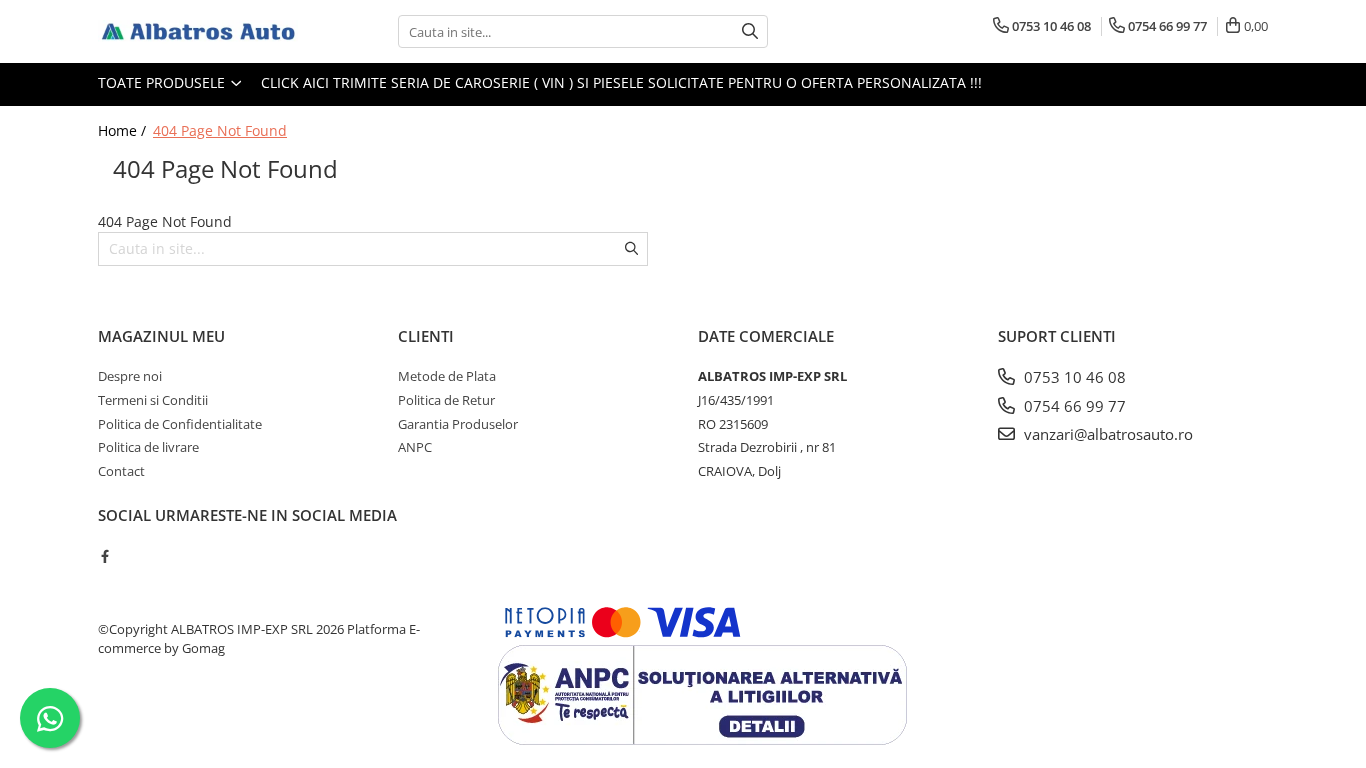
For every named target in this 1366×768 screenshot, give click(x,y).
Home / (124, 130)
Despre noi (130, 376)
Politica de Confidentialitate (180, 424)
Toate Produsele (163, 82)
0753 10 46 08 (1073, 377)
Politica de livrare (148, 447)
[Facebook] (104, 556)
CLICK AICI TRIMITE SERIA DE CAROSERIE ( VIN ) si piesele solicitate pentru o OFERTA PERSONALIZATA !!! (621, 82)
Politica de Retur (446, 400)
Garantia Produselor (458, 424)
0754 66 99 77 (1073, 406)
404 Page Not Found (220, 130)
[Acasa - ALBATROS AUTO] (198, 32)
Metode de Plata (447, 376)
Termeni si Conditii (153, 400)
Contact (121, 471)
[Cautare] (750, 31)
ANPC (415, 447)
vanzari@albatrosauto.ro (1106, 434)
